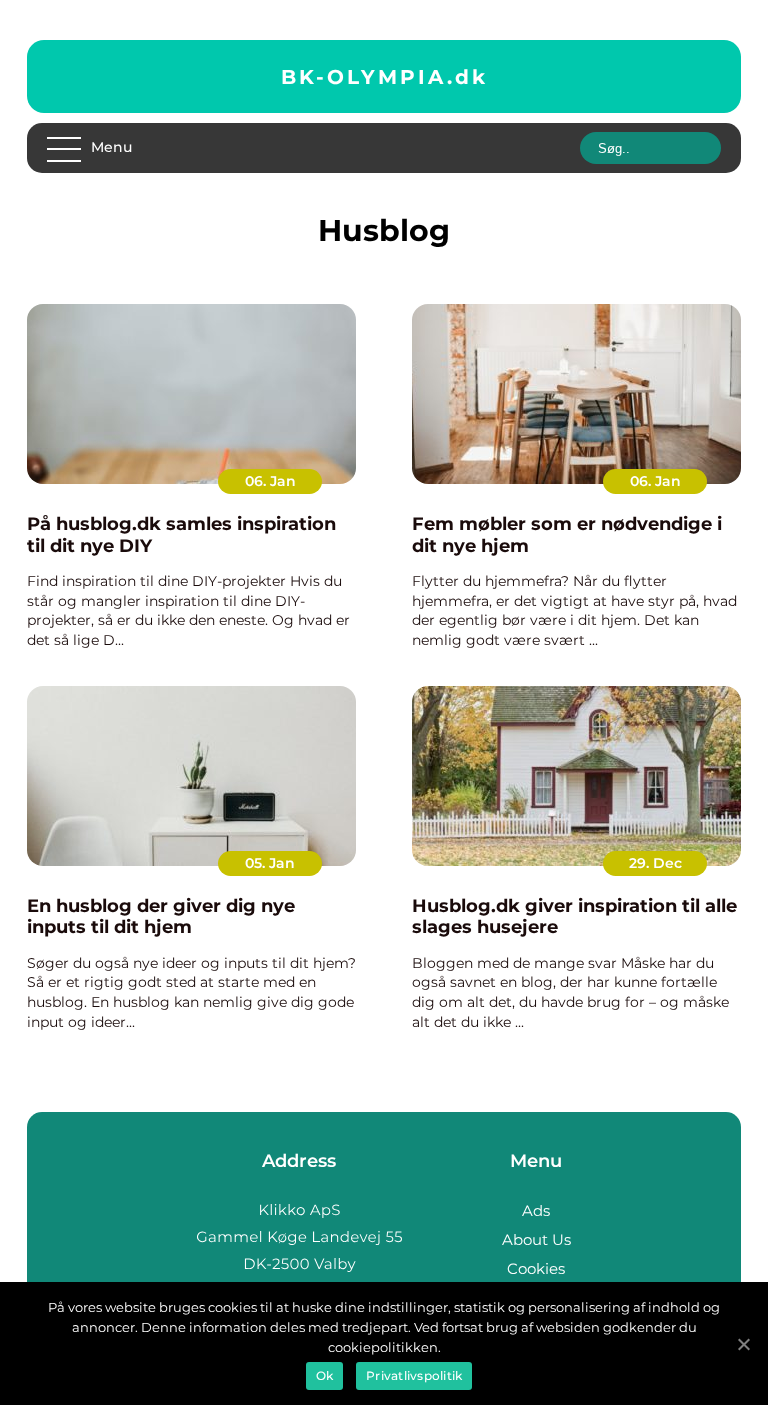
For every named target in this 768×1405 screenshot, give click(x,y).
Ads (536, 1210)
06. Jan (270, 481)
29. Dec (655, 863)
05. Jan (270, 863)
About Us (536, 1239)
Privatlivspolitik (414, 1375)
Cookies (536, 1268)
